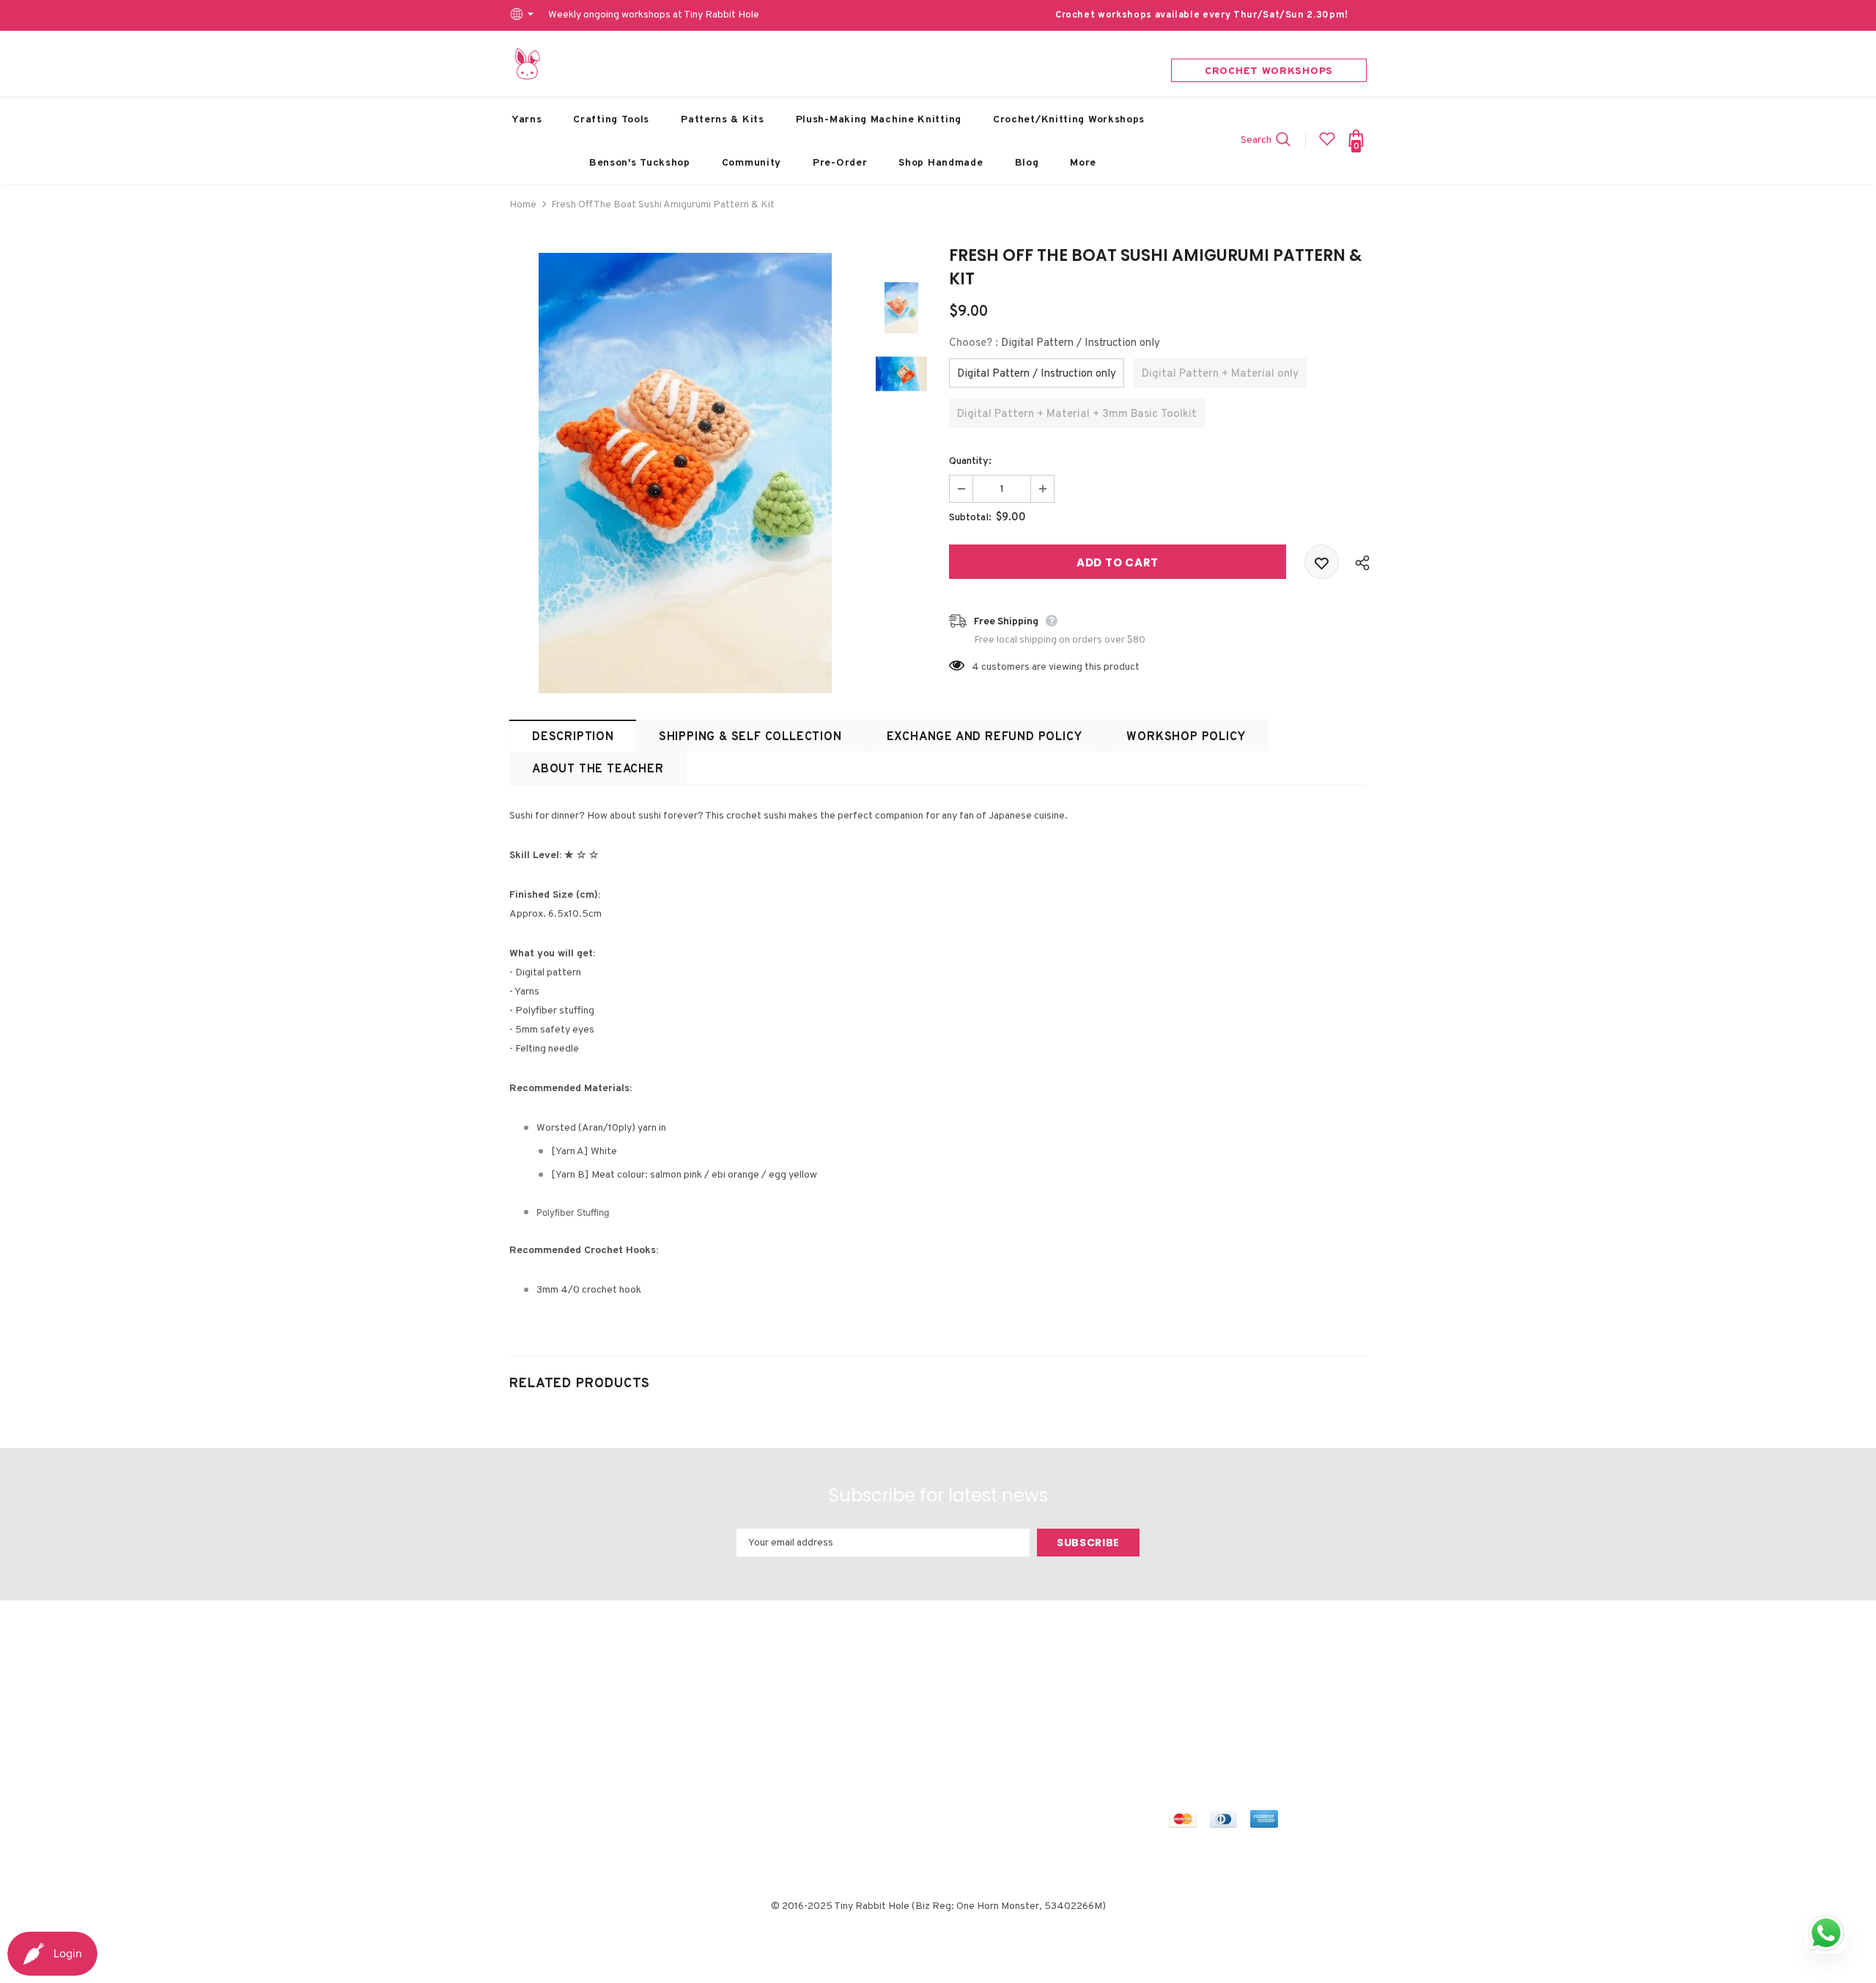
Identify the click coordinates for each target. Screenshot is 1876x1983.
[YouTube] (1312, 1697)
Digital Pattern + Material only (1220, 374)
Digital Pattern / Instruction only (1037, 374)
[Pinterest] (1278, 1697)
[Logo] (528, 64)
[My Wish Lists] (1327, 145)
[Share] (1359, 562)
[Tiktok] (1182, 1724)
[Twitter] (1209, 1697)
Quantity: (970, 461)
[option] (685, 473)
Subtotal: (970, 518)
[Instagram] (1244, 1697)
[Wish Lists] (1322, 562)
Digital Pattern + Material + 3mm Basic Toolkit (1077, 414)
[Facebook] (1182, 1697)
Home (523, 205)
